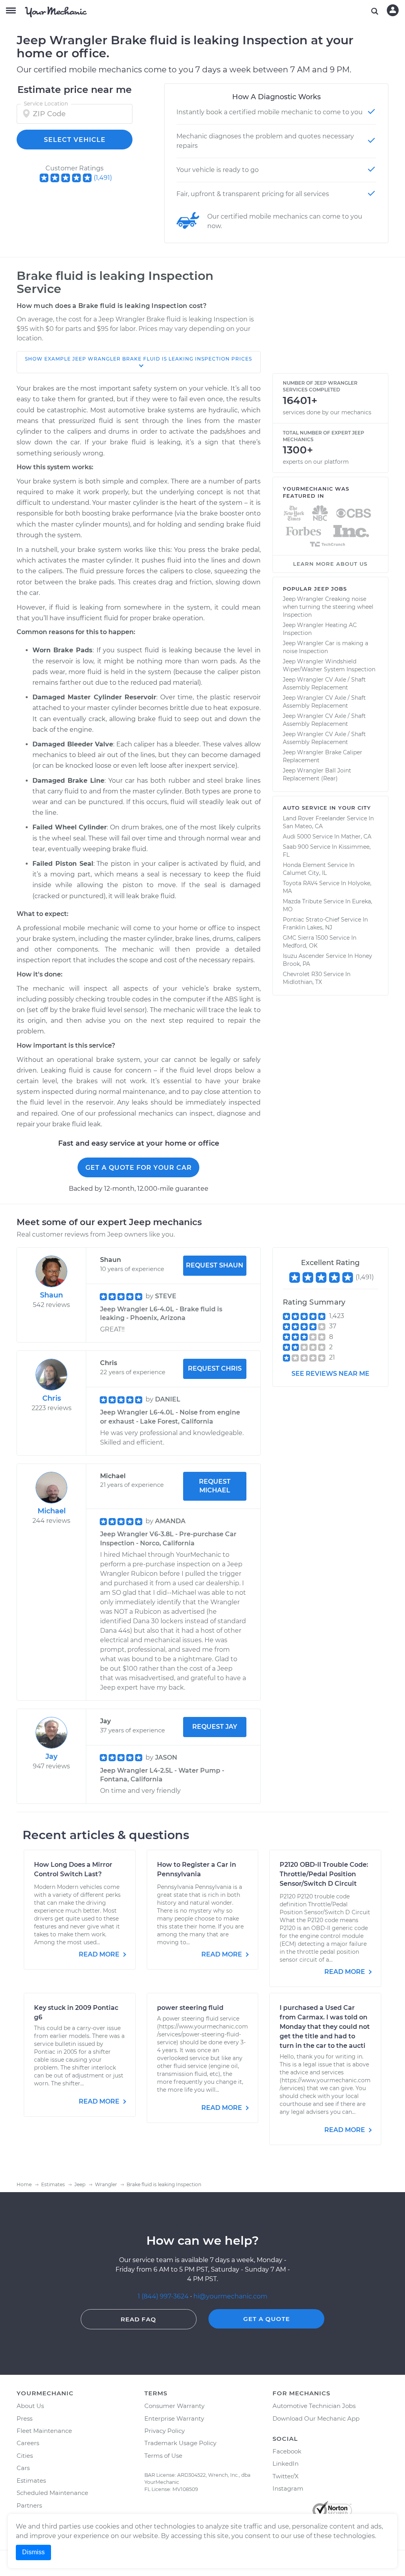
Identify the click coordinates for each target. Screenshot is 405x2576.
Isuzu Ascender (304, 956)
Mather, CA (356, 837)
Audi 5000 (297, 837)
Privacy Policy (165, 2431)
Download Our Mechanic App (316, 2418)
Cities (25, 2456)
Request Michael (215, 1486)
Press (25, 2418)
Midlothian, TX (302, 982)
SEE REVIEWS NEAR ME (330, 1374)
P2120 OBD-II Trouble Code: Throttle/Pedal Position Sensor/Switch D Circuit (324, 1874)
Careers (28, 2443)
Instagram (288, 2488)
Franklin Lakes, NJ (308, 927)
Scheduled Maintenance (52, 2493)
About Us (30, 2406)
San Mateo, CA (303, 826)
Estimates (31, 2481)
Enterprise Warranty (174, 2418)
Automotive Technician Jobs (314, 2406)
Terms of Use (163, 2456)
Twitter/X (286, 2476)
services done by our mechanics (327, 412)
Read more (100, 1954)
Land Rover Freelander (314, 818)
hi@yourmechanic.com (230, 2296)
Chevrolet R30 (302, 974)
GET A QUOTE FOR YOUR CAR (139, 1168)
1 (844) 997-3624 (164, 2296)
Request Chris (215, 1368)
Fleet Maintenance (44, 2431)
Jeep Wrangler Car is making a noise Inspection (326, 647)
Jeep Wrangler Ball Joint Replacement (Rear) (317, 774)
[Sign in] (393, 10)
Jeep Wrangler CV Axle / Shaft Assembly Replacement (324, 684)
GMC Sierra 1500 (305, 938)
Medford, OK (300, 946)
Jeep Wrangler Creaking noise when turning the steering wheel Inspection (328, 607)
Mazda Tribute (302, 901)
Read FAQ (138, 2319)
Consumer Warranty (174, 2406)
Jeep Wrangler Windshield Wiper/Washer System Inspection (329, 665)
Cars (23, 2468)
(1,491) (103, 178)
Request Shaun (215, 1265)
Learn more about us (330, 564)
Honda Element (304, 865)
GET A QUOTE (267, 2319)
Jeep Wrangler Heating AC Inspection (320, 629)
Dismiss (33, 2552)
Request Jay (215, 1727)
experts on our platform (316, 462)
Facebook (287, 2451)
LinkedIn (286, 2464)
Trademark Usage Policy (180, 2443)
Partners (29, 2505)
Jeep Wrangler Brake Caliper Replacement (323, 756)
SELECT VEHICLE (75, 140)
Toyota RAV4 (300, 883)
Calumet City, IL (305, 873)
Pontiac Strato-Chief (311, 920)
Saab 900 (296, 847)
